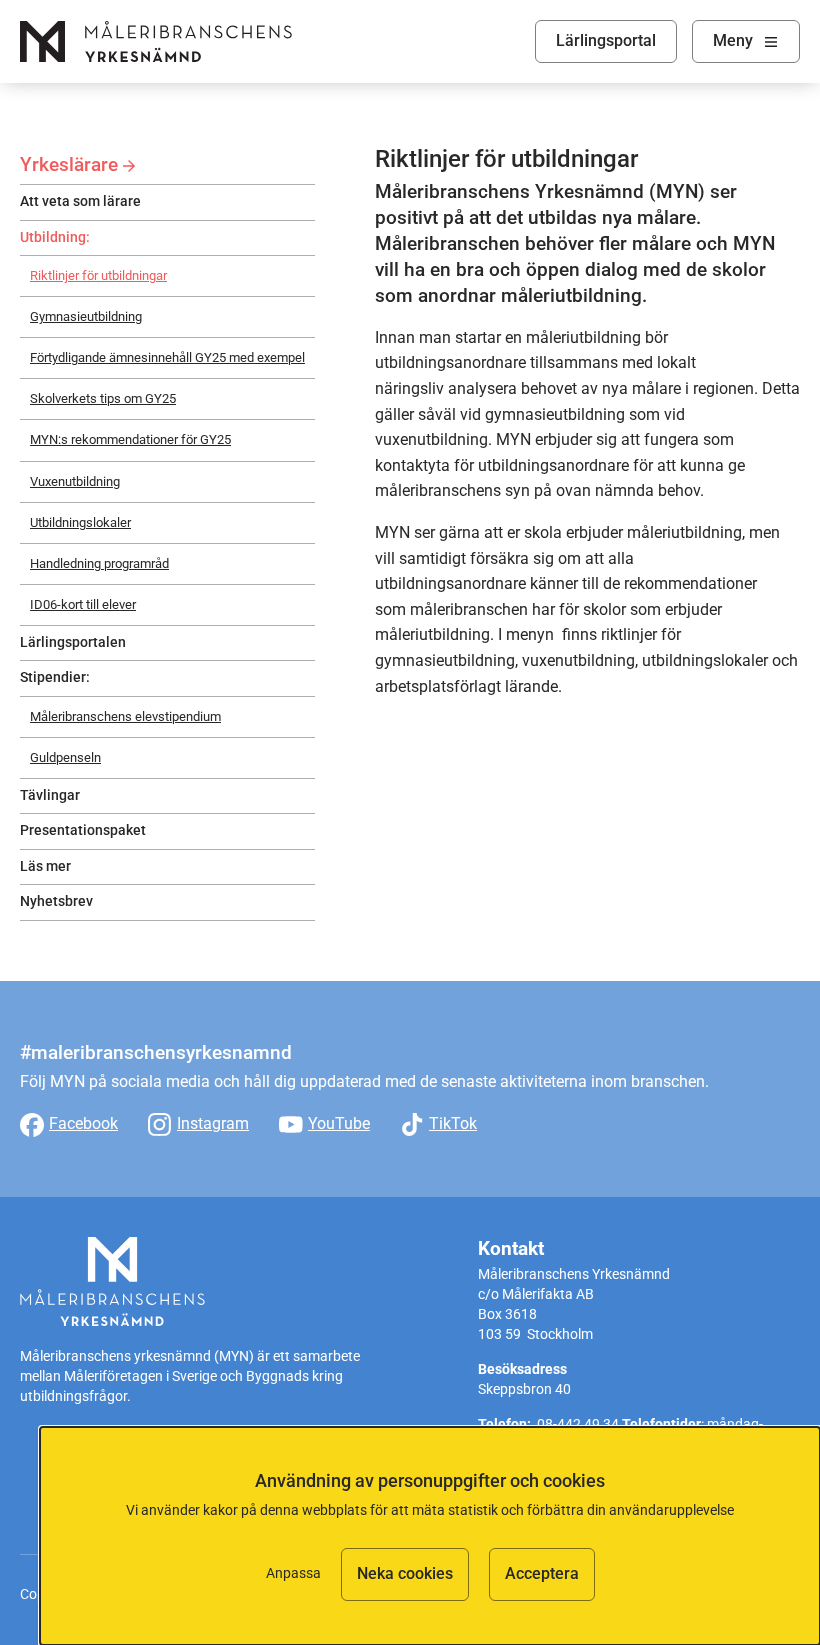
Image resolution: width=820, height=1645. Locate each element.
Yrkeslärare (69, 164)
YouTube (339, 1123)
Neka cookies (405, 1573)
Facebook (83, 1123)
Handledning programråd (99, 563)
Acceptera (542, 1573)
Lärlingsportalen (73, 642)
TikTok (453, 1123)
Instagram (213, 1123)
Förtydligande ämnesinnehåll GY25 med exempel (167, 357)
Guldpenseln (65, 757)
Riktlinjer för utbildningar (98, 275)
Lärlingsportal (606, 40)
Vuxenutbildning (75, 481)
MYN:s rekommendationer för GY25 (130, 439)
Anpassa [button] (293, 1573)
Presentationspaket (83, 830)
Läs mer (45, 866)
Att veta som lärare (80, 201)
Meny (733, 40)
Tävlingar (50, 795)
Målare (156, 41)
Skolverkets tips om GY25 (103, 398)
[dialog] (430, 1536)
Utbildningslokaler (80, 522)
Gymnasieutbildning (86, 316)
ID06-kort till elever (83, 604)
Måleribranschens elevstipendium (125, 716)
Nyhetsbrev (56, 901)
